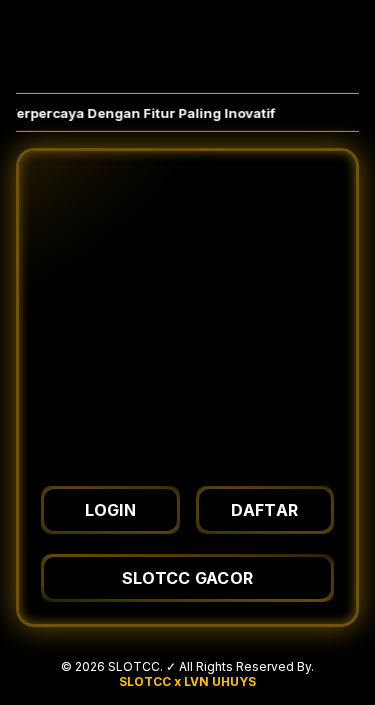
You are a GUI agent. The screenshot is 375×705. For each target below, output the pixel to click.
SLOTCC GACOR (188, 578)
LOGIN (111, 510)
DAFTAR (264, 510)
